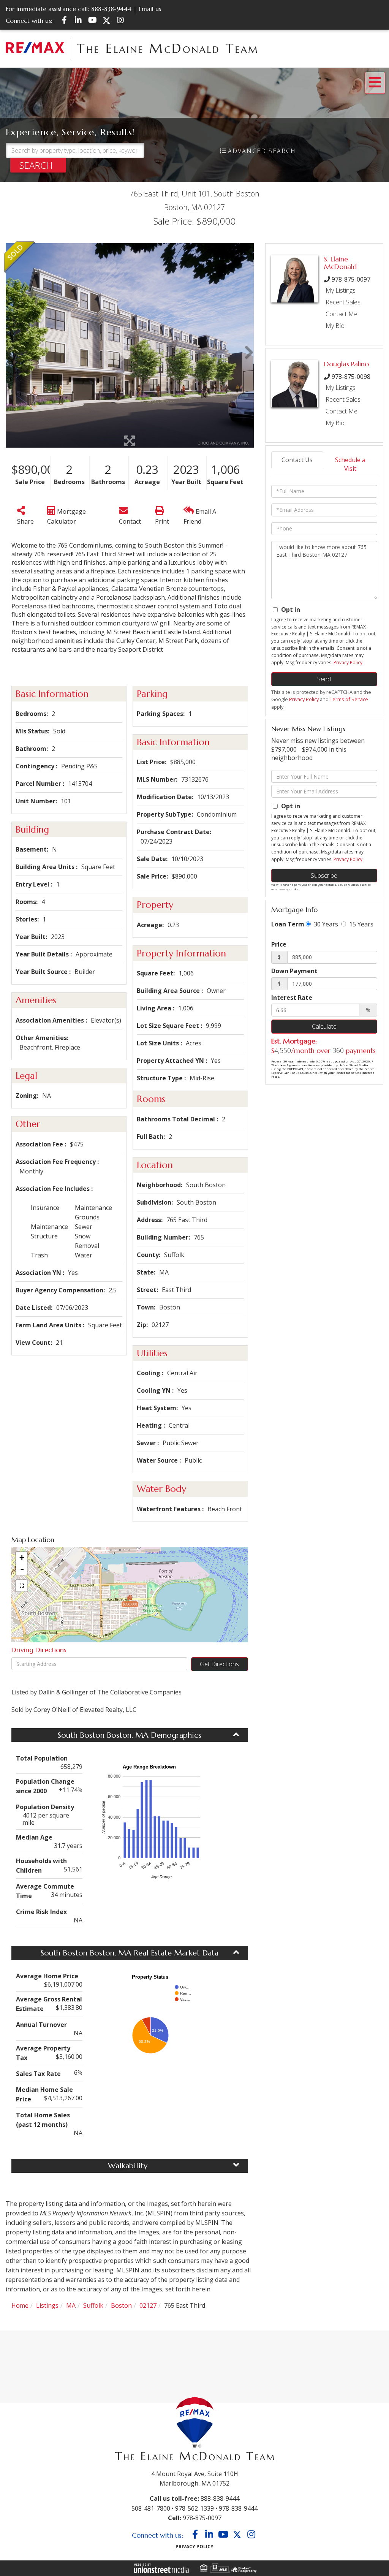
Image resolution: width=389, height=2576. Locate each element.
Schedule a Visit (350, 464)
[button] (38, 165)
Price (279, 944)
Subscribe (324, 876)
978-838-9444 (238, 2508)
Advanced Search (262, 151)
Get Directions (219, 1664)
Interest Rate (292, 997)
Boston (121, 2305)
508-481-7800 (151, 2508)
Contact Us (297, 460)
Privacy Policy (348, 663)
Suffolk (93, 2305)
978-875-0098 (351, 377)
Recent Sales (343, 302)
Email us (150, 9)
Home (20, 2305)
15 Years (361, 924)
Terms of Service (349, 699)
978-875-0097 (351, 279)
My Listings (341, 290)
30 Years (325, 924)
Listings (47, 2305)
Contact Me (342, 314)
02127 (148, 2305)
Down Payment (294, 971)
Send (324, 679)
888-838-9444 (111, 9)
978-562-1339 (194, 2508)
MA (71, 2305)
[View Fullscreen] (22, 1586)
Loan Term (288, 924)
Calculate (324, 1026)
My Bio (335, 326)
